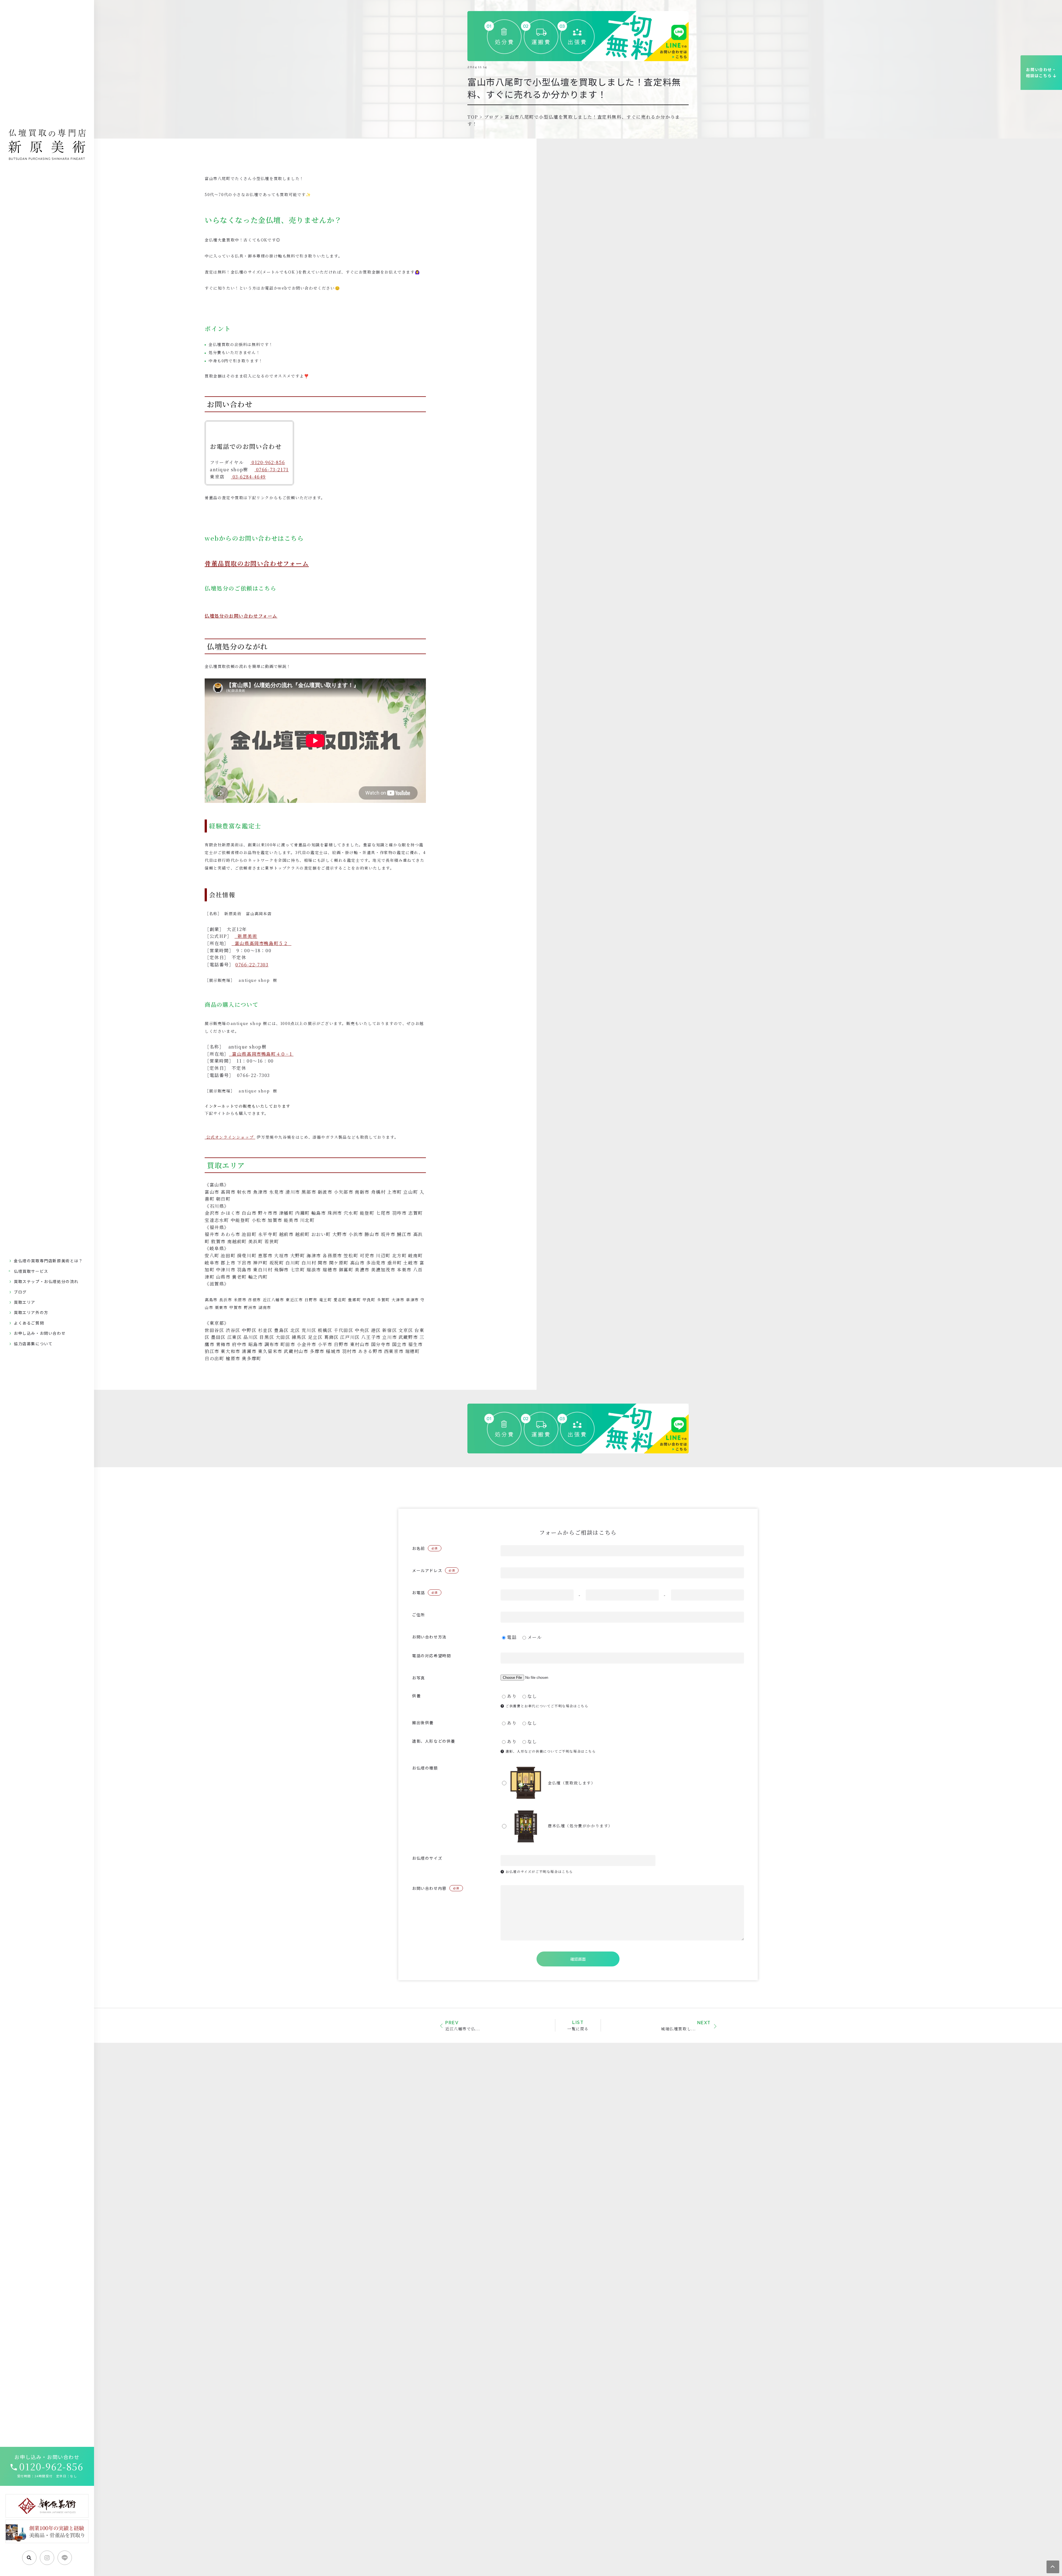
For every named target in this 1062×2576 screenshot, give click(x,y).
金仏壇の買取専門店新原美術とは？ (48, 1261)
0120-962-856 (51, 2466)
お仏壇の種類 (425, 1768)
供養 (416, 1696)
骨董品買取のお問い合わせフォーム (257, 563)
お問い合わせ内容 (436, 1888)
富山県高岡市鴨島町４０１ (263, 1054)
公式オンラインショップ (230, 1137)
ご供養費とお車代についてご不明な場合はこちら (546, 1706)
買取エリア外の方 (31, 1312)
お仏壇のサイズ (427, 1858)
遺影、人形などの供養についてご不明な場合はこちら (550, 1751)
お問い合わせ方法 (429, 1637)
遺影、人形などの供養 (434, 1741)
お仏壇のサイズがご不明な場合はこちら (539, 1871)
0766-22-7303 (252, 965)
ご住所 (419, 1615)
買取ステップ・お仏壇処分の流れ (46, 1281)
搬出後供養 (423, 1722)
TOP (473, 117)
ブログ (20, 1292)
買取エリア (25, 1302)
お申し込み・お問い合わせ (40, 1333)
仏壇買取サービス (31, 1271)
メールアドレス (434, 1570)
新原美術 (247, 936)
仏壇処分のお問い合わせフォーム (241, 616)
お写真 (419, 1678)
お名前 (425, 1548)
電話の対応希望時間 (431, 1656)
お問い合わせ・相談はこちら (1041, 72)
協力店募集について (33, 1344)
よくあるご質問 (29, 1323)
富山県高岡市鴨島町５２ (262, 943)
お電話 (425, 1593)
